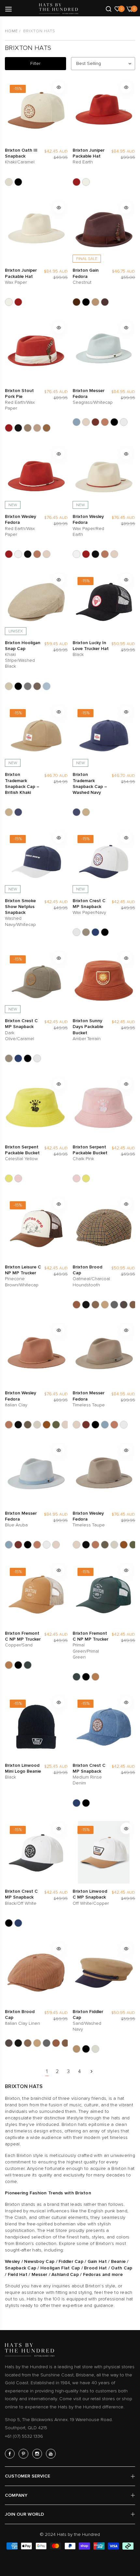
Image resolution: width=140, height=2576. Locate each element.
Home (11, 31)
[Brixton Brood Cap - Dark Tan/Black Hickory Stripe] (105, 1305)
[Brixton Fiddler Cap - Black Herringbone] (86, 2049)
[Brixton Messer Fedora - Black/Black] (114, 422)
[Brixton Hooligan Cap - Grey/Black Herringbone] (28, 686)
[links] (11, 2454)
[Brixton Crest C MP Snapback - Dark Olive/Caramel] (86, 932)
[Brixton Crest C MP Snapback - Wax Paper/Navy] (77, 932)
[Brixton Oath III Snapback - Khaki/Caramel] (9, 182)
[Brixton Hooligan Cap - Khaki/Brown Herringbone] (37, 686)
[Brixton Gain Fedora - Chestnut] (105, 302)
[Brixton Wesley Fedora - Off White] (37, 1425)
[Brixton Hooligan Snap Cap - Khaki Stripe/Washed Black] (9, 686)
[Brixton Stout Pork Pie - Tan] (47, 428)
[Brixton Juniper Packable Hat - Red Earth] (77, 182)
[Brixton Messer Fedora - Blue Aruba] (77, 422)
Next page (91, 2071)
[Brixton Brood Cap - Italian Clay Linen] (124, 1305)
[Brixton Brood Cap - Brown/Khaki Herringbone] (95, 1305)
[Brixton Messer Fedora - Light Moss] (124, 422)
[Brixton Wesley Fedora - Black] (28, 554)
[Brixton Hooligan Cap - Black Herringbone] (18, 686)
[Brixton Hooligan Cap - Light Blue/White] (47, 686)
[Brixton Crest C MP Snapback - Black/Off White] (105, 932)
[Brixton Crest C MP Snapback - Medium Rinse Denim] (95, 932)
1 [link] (47, 2071)
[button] (59, 87)
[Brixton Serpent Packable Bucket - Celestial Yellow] (9, 1178)
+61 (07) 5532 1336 (24, 2436)
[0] (117, 8)
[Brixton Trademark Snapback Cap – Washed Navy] (18, 812)
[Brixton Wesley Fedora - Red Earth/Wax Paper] (9, 554)
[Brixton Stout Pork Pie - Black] (18, 428)
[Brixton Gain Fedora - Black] (86, 302)
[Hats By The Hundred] (59, 9)
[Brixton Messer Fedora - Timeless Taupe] (86, 422)
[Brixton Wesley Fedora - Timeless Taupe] (47, 554)
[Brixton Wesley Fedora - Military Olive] (28, 1425)
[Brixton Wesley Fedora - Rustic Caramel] (47, 1425)
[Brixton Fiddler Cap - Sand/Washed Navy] (77, 2049)
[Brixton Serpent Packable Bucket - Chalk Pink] (18, 1178)
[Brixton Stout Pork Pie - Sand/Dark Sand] (28, 428)
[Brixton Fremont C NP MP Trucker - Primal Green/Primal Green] (28, 1665)
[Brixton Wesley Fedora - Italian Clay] (37, 554)
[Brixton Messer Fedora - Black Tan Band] (95, 422)
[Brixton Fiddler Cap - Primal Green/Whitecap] (95, 2049)
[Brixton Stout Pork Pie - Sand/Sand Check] (37, 428)
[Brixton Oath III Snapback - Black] (18, 182)
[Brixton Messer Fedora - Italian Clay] (105, 422)
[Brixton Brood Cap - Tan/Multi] (133, 1305)
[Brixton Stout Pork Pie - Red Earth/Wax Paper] (9, 428)
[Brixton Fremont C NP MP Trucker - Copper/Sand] (9, 1665)
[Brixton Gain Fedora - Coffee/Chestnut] (77, 302)
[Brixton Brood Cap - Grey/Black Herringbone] (114, 1305)
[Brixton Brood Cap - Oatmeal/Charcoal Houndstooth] (77, 1305)
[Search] (109, 8)
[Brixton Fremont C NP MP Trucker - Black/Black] (18, 1665)
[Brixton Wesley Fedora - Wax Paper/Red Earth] (18, 554)
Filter (35, 63)
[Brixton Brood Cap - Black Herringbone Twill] (86, 1305)
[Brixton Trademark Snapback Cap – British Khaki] (9, 812)
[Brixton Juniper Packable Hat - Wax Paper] (86, 182)
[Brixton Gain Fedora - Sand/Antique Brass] (95, 302)
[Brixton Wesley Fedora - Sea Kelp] (56, 1425)
